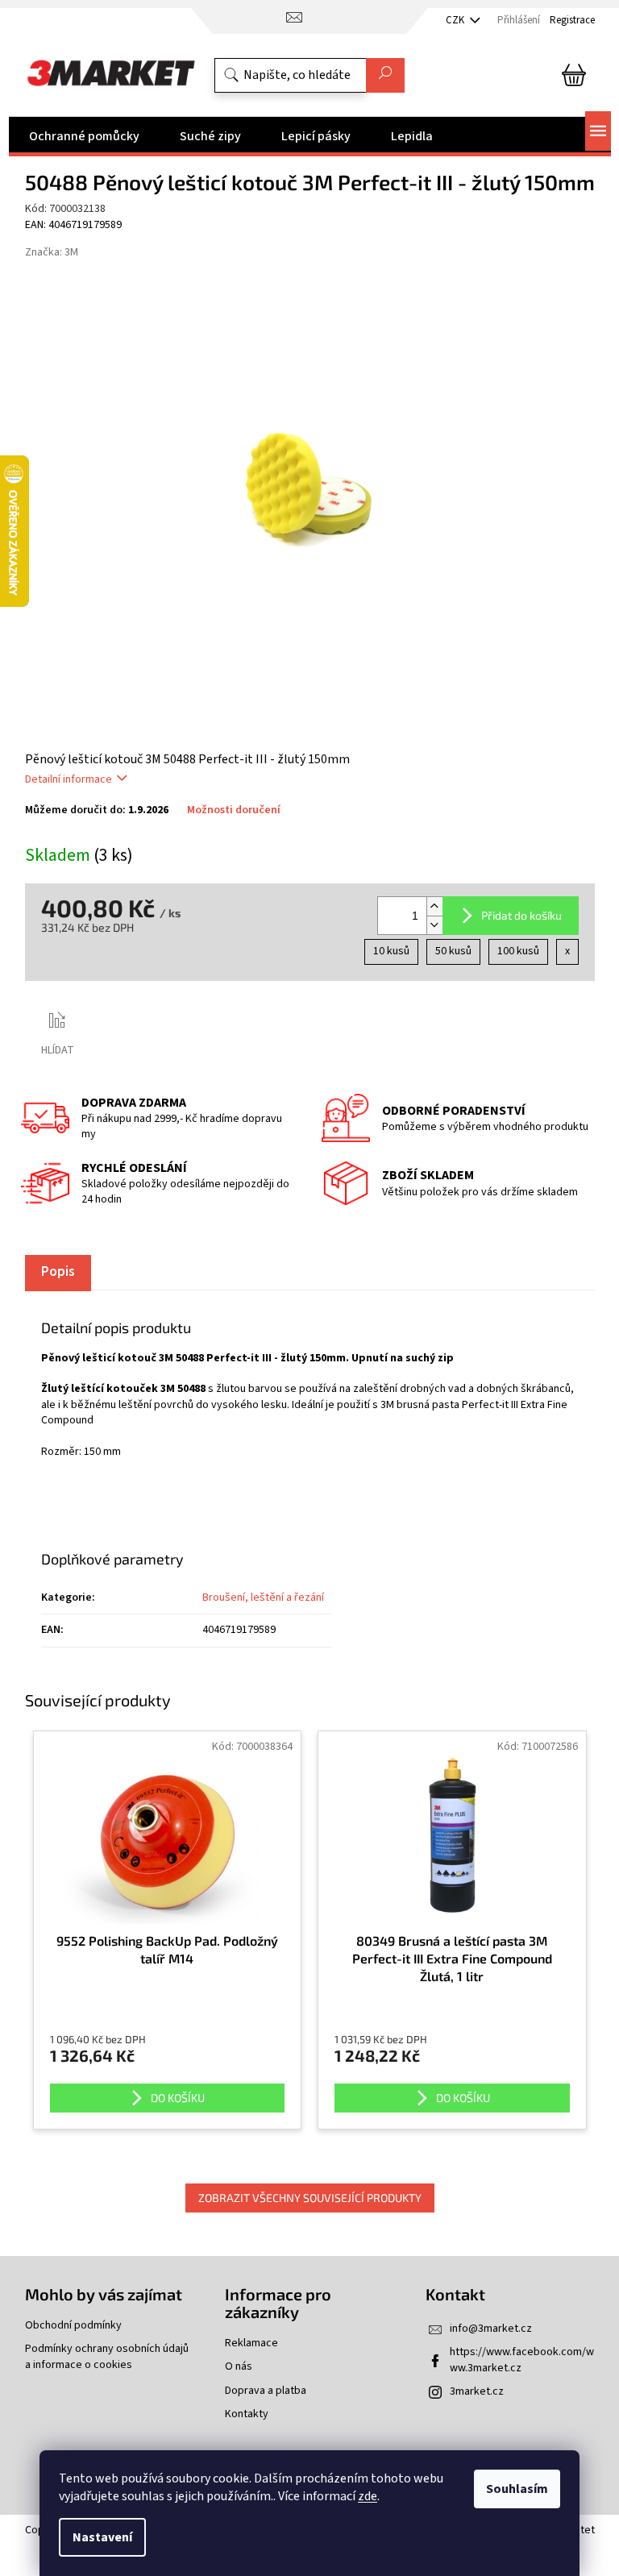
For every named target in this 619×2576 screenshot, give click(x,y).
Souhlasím (517, 2489)
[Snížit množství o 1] (434, 925)
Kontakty (247, 2414)
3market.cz (477, 2391)
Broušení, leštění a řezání (263, 1598)
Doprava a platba (266, 2391)
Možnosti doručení (234, 810)
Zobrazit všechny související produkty (310, 2198)
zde (368, 2496)
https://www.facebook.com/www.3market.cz (522, 2360)
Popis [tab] (58, 1272)
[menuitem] (84, 136)
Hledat (385, 75)
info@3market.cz (491, 2329)
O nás (239, 2367)
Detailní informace (69, 779)
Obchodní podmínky (73, 2326)
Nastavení (102, 2537)
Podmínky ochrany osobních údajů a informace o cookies (107, 2357)
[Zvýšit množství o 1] (434, 906)
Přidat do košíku (521, 915)
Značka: (52, 252)
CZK (456, 20)
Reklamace (251, 2343)
